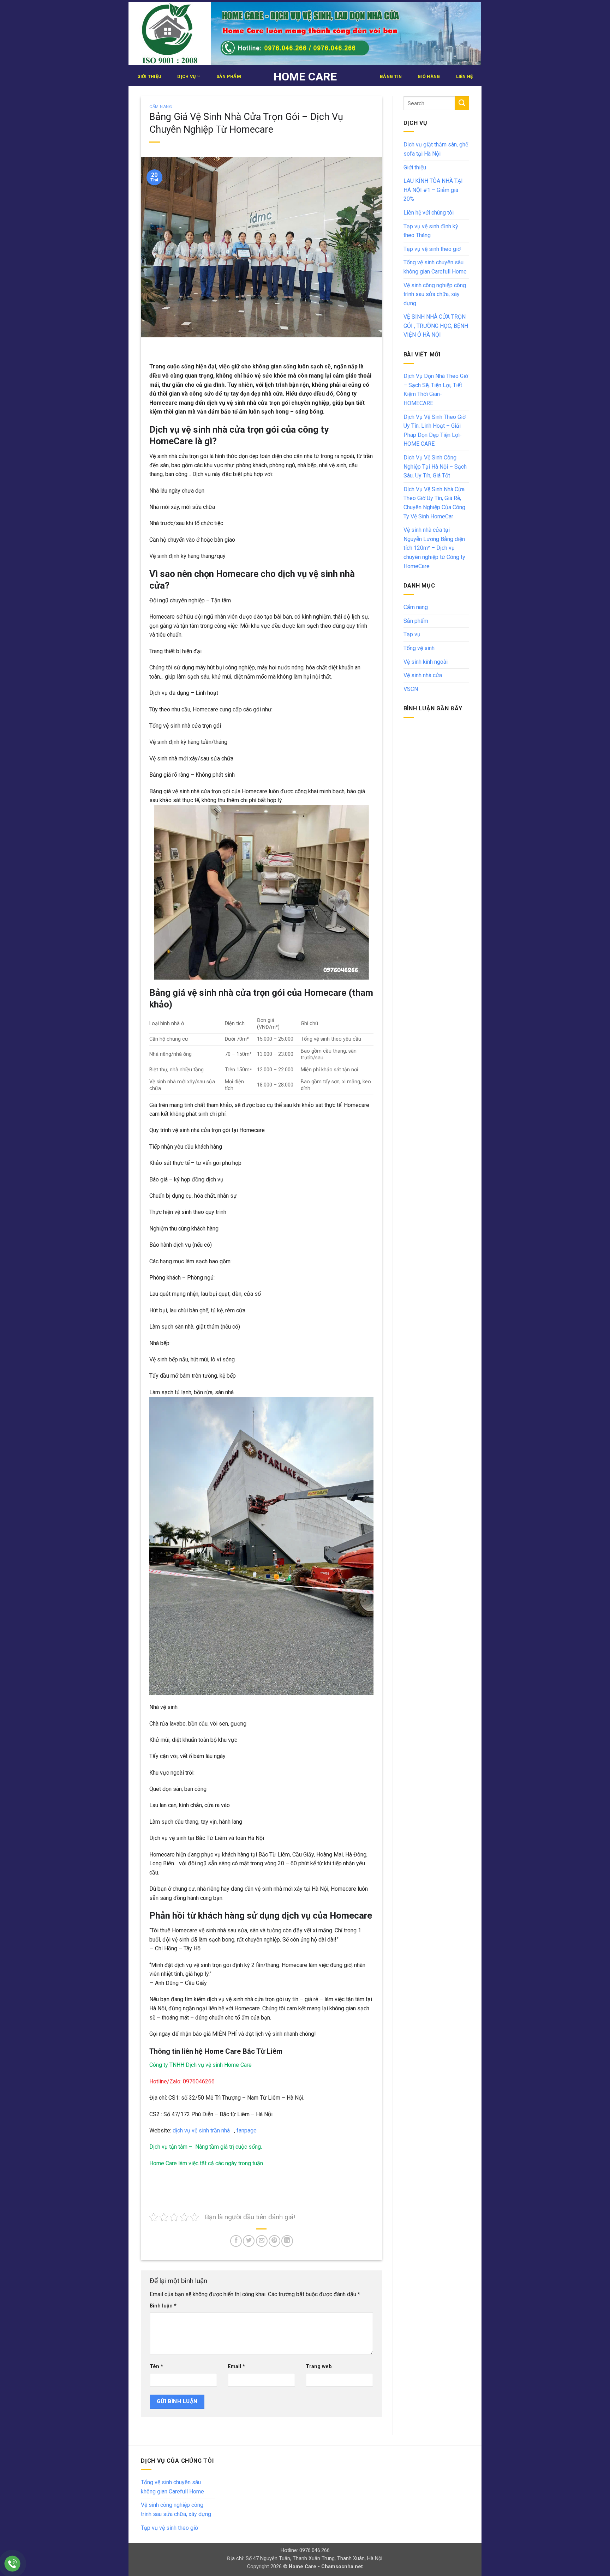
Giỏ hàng (429, 76)
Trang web (319, 2367)
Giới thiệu (149, 76)
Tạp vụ (412, 634)
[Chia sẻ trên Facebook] (236, 2241)
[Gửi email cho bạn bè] (262, 2241)
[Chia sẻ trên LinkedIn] (287, 2241)
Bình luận (163, 2306)
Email (236, 2367)
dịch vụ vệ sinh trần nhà (202, 2130)
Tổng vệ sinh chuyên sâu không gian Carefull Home (435, 267)
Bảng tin (391, 76)
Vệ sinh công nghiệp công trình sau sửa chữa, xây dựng (435, 294)
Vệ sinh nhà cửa (423, 675)
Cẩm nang (161, 107)
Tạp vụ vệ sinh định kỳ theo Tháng (431, 231)
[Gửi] (462, 103)
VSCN (411, 689)
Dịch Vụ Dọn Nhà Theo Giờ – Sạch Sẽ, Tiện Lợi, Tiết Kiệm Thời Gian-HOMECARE (436, 390)
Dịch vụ (186, 76)
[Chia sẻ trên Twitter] (249, 2241)
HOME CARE (305, 77)
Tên (156, 2367)
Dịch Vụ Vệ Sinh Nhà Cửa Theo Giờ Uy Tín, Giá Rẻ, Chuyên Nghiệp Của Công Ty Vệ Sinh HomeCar (434, 503)
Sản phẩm (229, 76)
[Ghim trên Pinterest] (274, 2241)
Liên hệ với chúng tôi (429, 213)
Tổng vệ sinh (419, 648)
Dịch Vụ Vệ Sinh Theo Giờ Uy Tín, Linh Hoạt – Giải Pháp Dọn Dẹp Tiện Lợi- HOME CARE (435, 431)
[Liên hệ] (13, 2564)
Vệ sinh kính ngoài (426, 662)
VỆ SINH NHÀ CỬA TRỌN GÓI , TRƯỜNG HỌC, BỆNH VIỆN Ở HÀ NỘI (436, 326)
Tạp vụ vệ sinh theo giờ (432, 249)
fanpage (246, 2130)
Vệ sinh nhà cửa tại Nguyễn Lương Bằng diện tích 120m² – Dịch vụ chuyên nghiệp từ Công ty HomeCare (434, 548)
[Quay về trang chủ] (305, 34)
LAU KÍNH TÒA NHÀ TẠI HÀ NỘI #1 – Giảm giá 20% (433, 190)
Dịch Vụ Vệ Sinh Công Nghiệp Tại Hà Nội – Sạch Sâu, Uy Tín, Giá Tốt (435, 467)
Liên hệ (465, 76)
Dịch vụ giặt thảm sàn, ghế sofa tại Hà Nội (436, 149)
